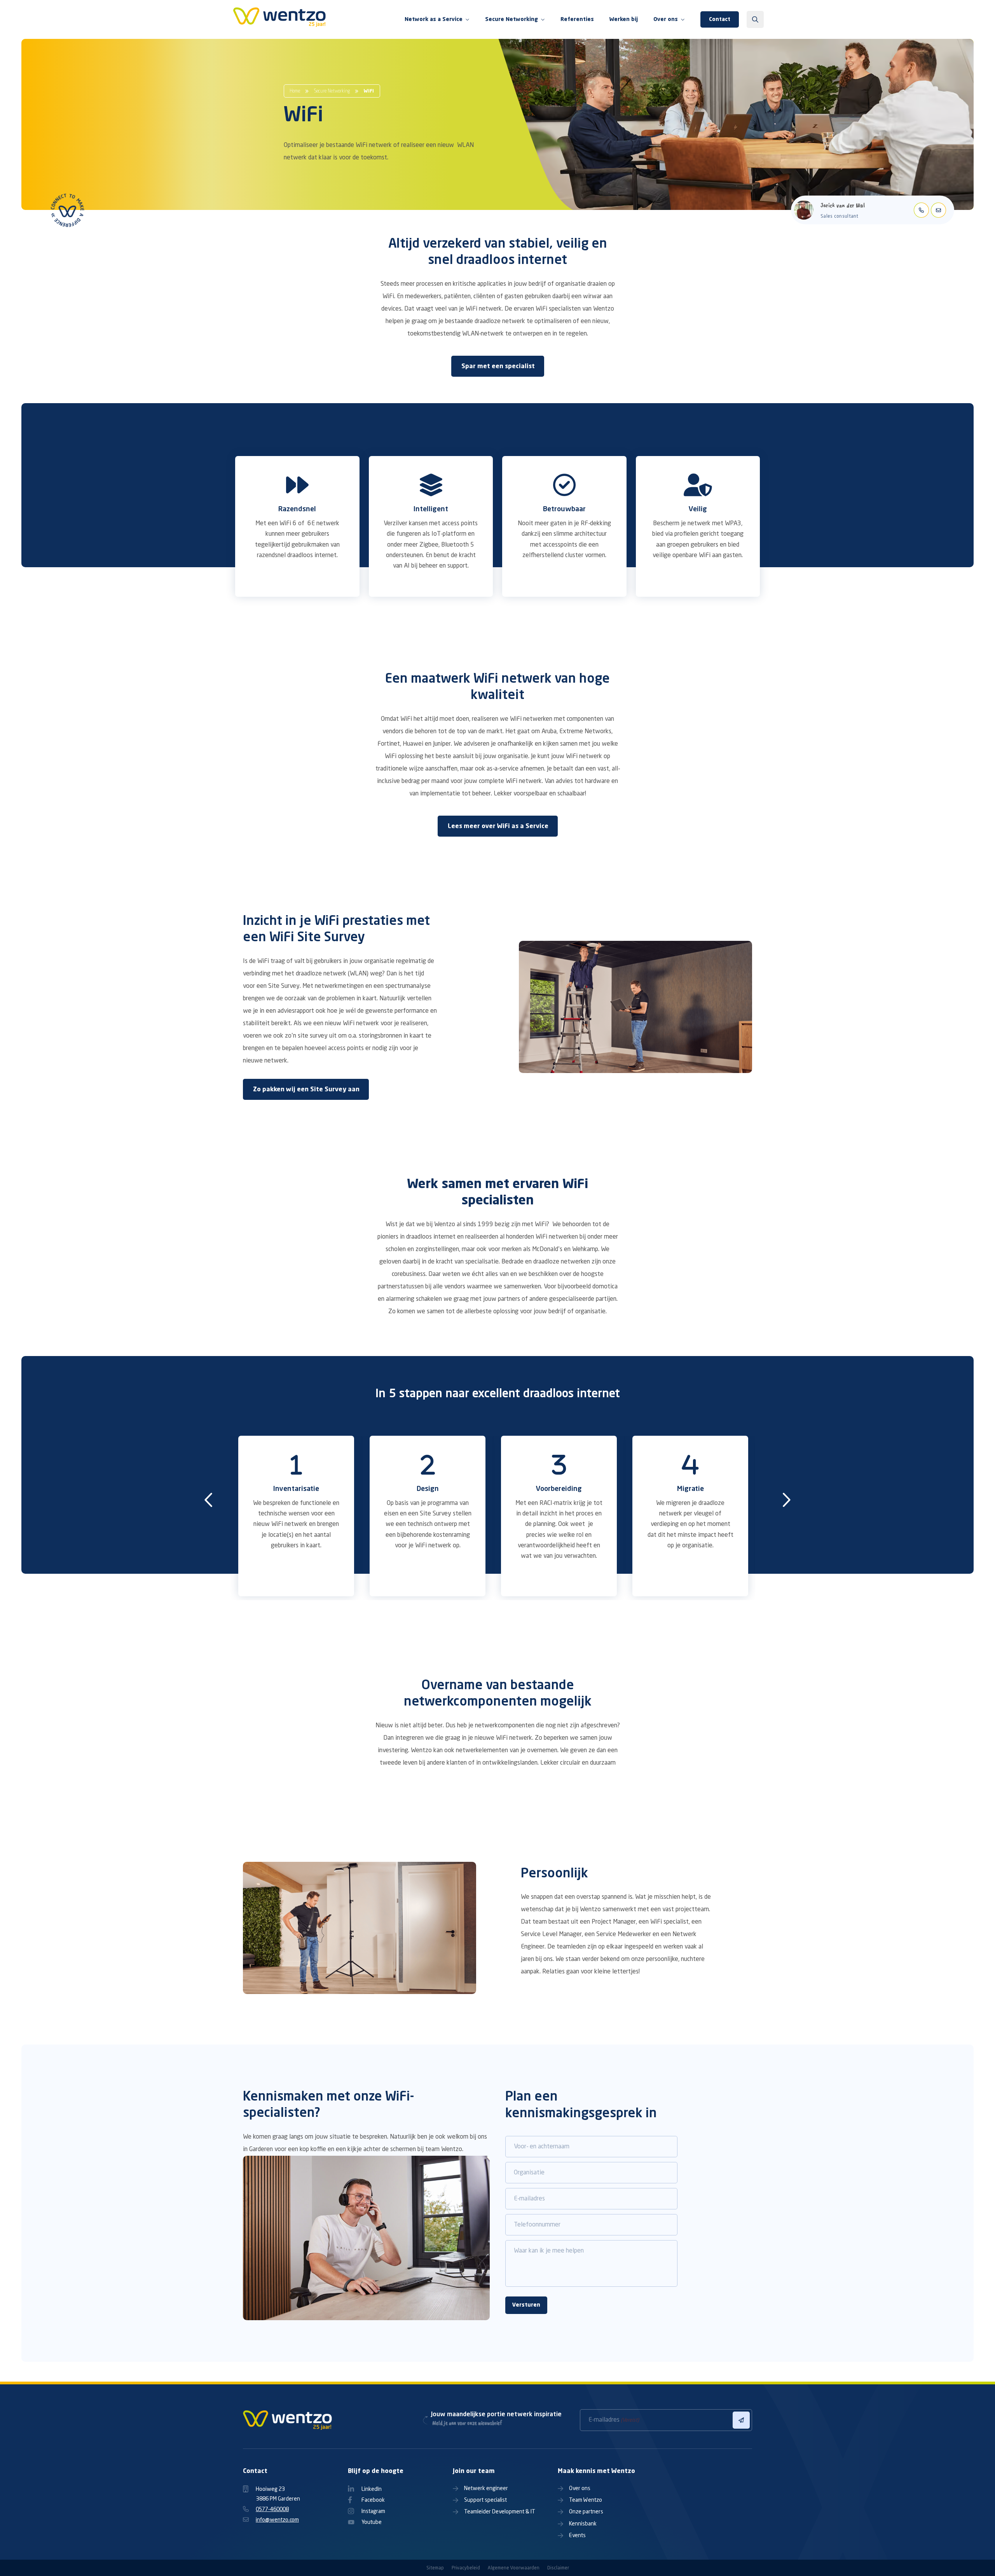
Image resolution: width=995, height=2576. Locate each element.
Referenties (577, 19)
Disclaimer (558, 2568)
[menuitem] (437, 20)
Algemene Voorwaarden (514, 2568)
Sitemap (435, 2568)
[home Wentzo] (280, 19)
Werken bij (624, 19)
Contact (720, 19)
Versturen (526, 2305)
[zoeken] (755, 19)
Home (295, 91)
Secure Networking (332, 91)
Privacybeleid (466, 2568)
